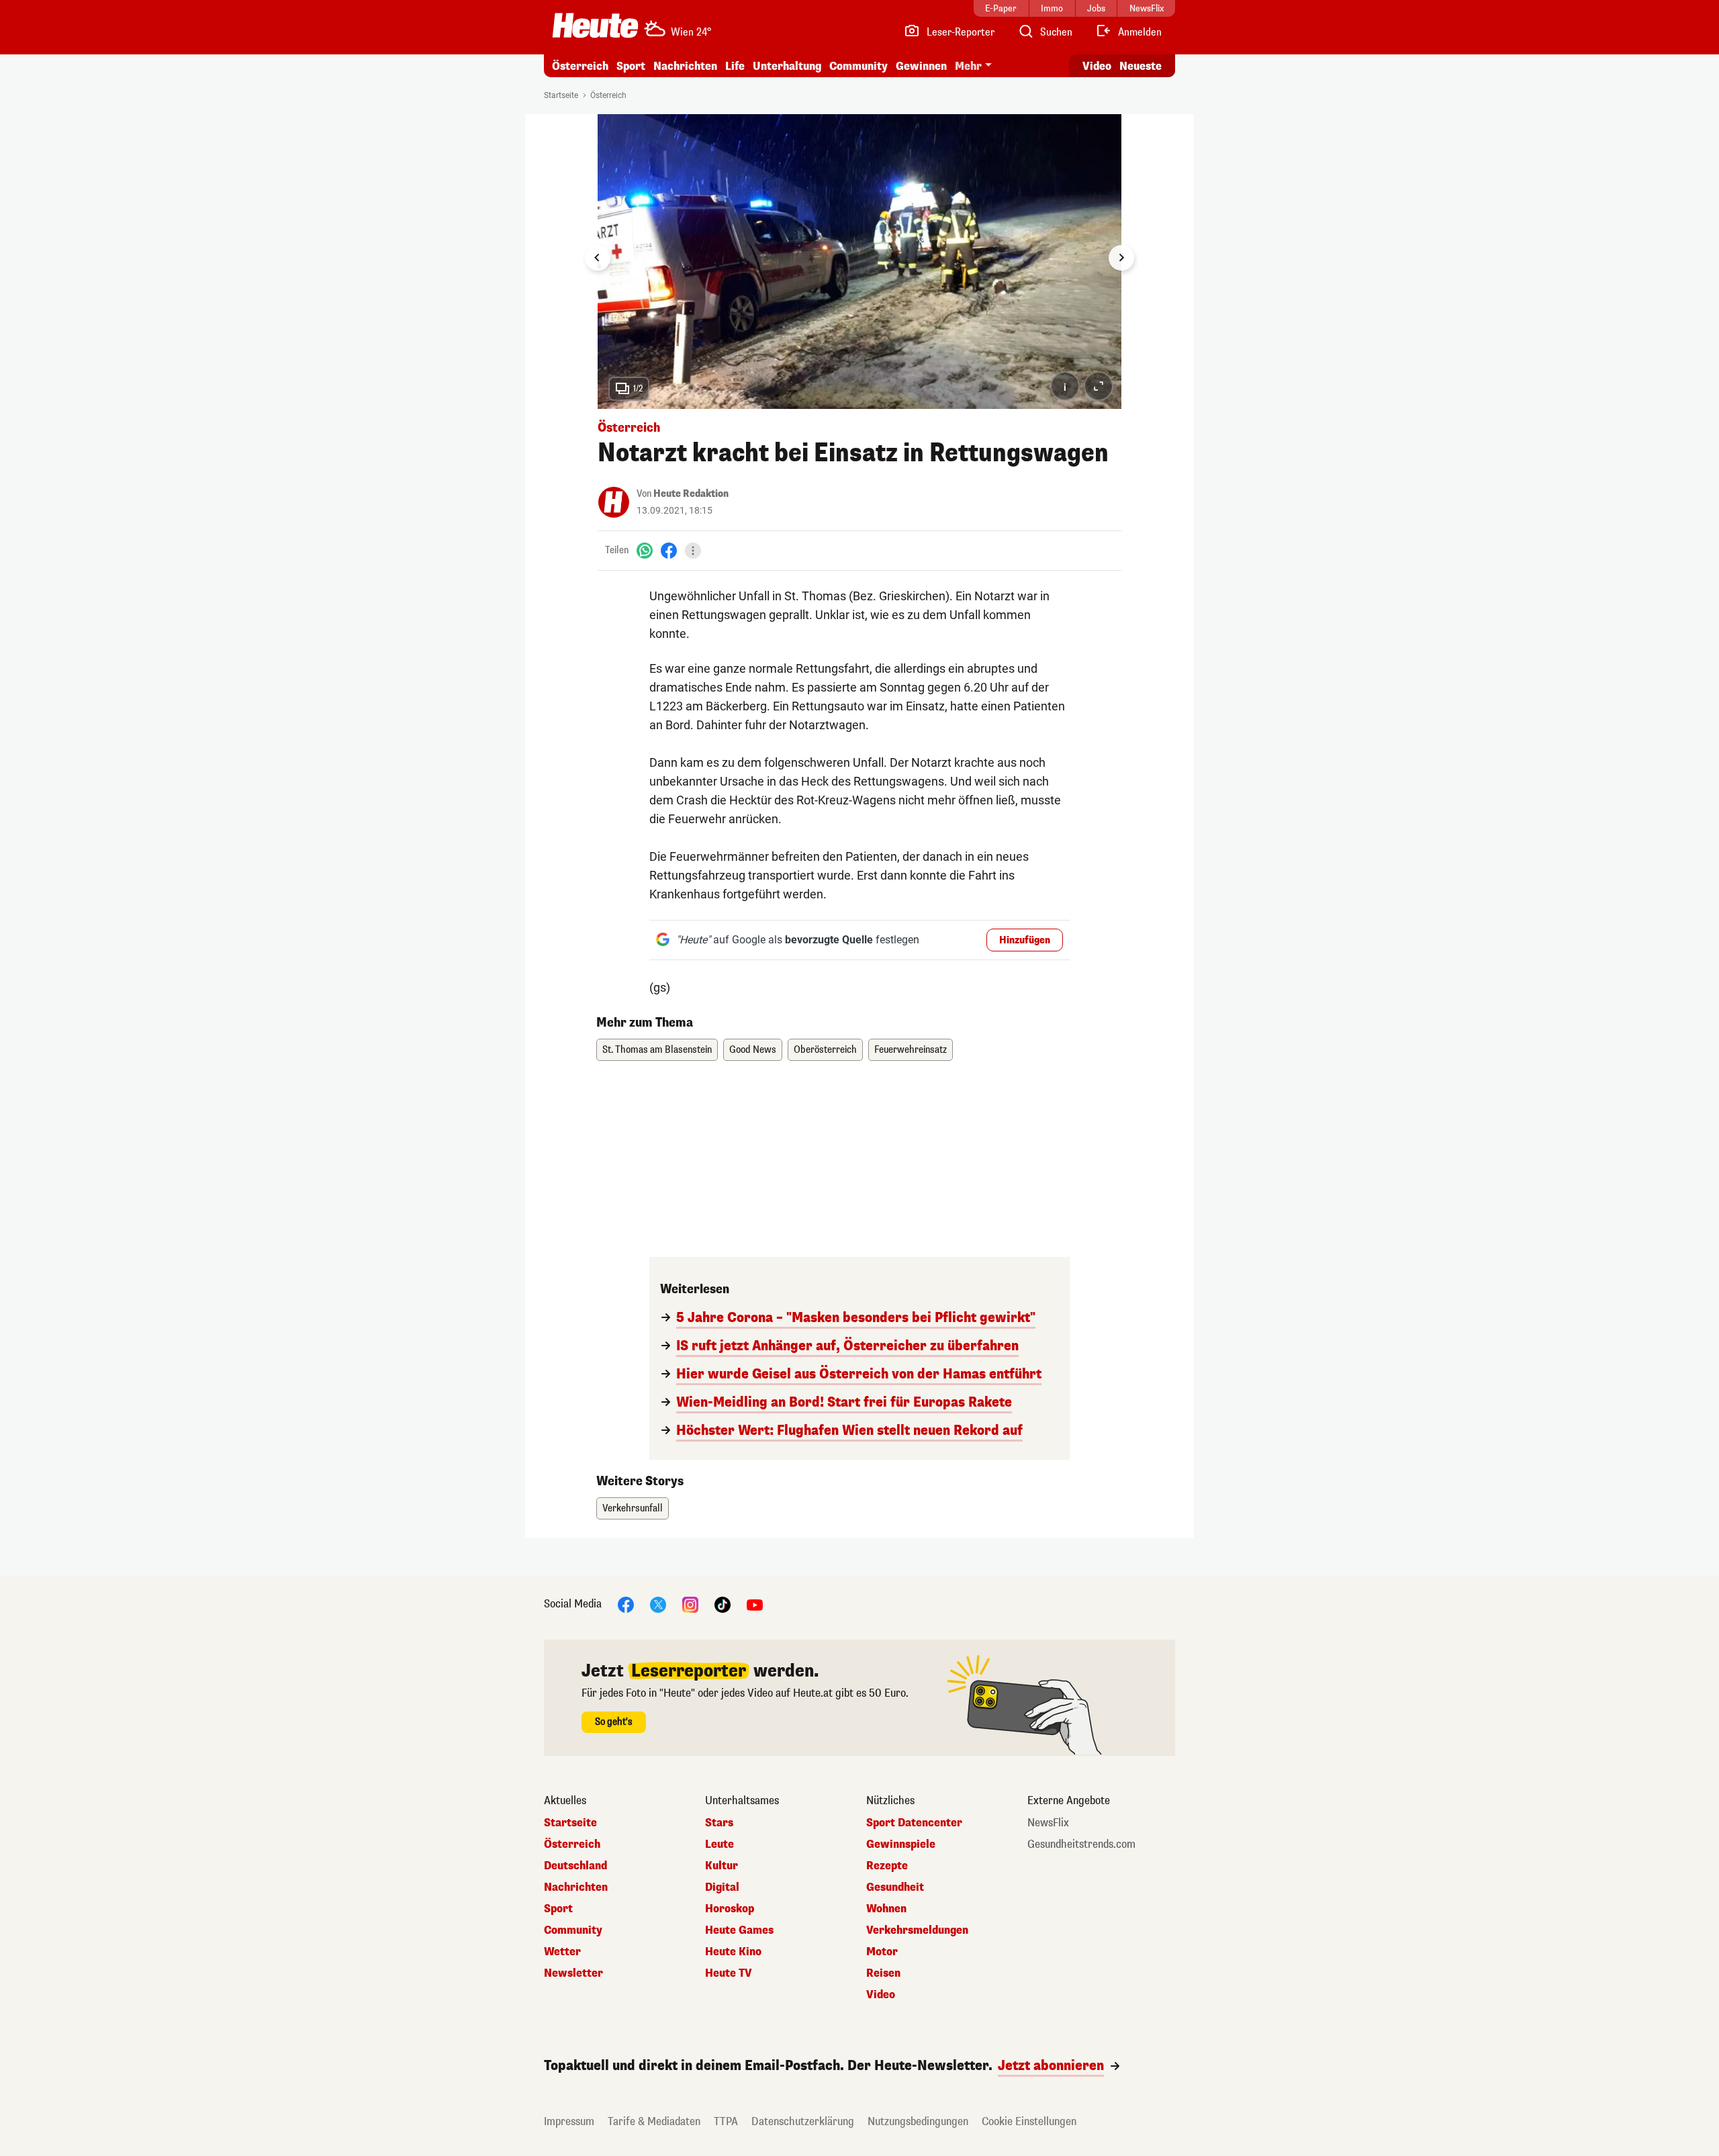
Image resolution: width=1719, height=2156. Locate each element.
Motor (882, 1952)
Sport (631, 66)
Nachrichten (576, 1887)
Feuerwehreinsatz (911, 1050)
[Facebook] (669, 550)
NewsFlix (1048, 1823)
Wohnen (886, 1909)
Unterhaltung (787, 66)
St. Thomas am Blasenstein (657, 1050)
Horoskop (730, 1909)
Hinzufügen (1025, 940)
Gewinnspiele (901, 1844)
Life (735, 66)
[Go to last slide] (598, 258)
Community (858, 66)
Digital (722, 1887)
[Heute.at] (595, 26)
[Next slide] (1121, 258)
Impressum (569, 2121)
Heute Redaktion (691, 494)
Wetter (562, 1952)
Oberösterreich (825, 1050)
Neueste (1141, 66)
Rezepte (887, 1866)
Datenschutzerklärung (803, 2121)
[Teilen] (693, 551)
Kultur (722, 1866)
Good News (753, 1050)
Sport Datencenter (914, 1823)
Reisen (883, 1973)
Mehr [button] (968, 66)
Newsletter (573, 1973)
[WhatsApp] (645, 550)
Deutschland (575, 1866)
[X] (658, 1604)
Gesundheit (895, 1887)
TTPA (726, 2121)
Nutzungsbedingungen (918, 2121)
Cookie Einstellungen (1029, 2121)
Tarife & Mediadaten (654, 2121)
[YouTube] (755, 1604)
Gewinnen (921, 66)
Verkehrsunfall (633, 1508)
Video (1097, 66)
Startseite (561, 95)
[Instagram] (690, 1604)
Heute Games (739, 1930)
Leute (719, 1844)
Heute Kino (733, 1952)
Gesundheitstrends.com (1081, 1844)
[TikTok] (723, 1604)
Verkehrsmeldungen (917, 1930)
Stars (719, 1823)
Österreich (580, 66)
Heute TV (729, 1973)
